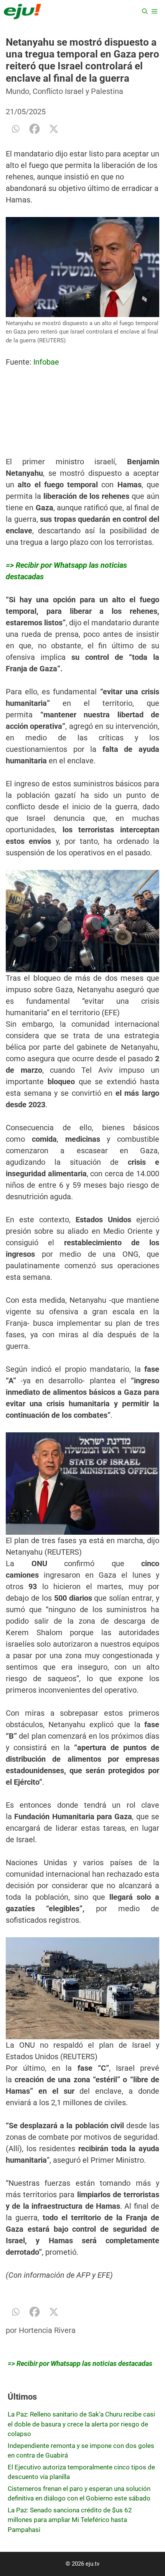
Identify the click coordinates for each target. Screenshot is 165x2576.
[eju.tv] (22, 12)
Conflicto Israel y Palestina (78, 91)
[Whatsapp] (15, 129)
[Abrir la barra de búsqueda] (145, 12)
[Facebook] (35, 129)
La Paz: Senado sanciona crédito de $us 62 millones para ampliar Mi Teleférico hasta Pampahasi (70, 2520)
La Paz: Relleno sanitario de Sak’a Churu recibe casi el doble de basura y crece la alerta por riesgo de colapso (81, 2424)
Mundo (17, 91)
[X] (54, 129)
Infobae (46, 362)
